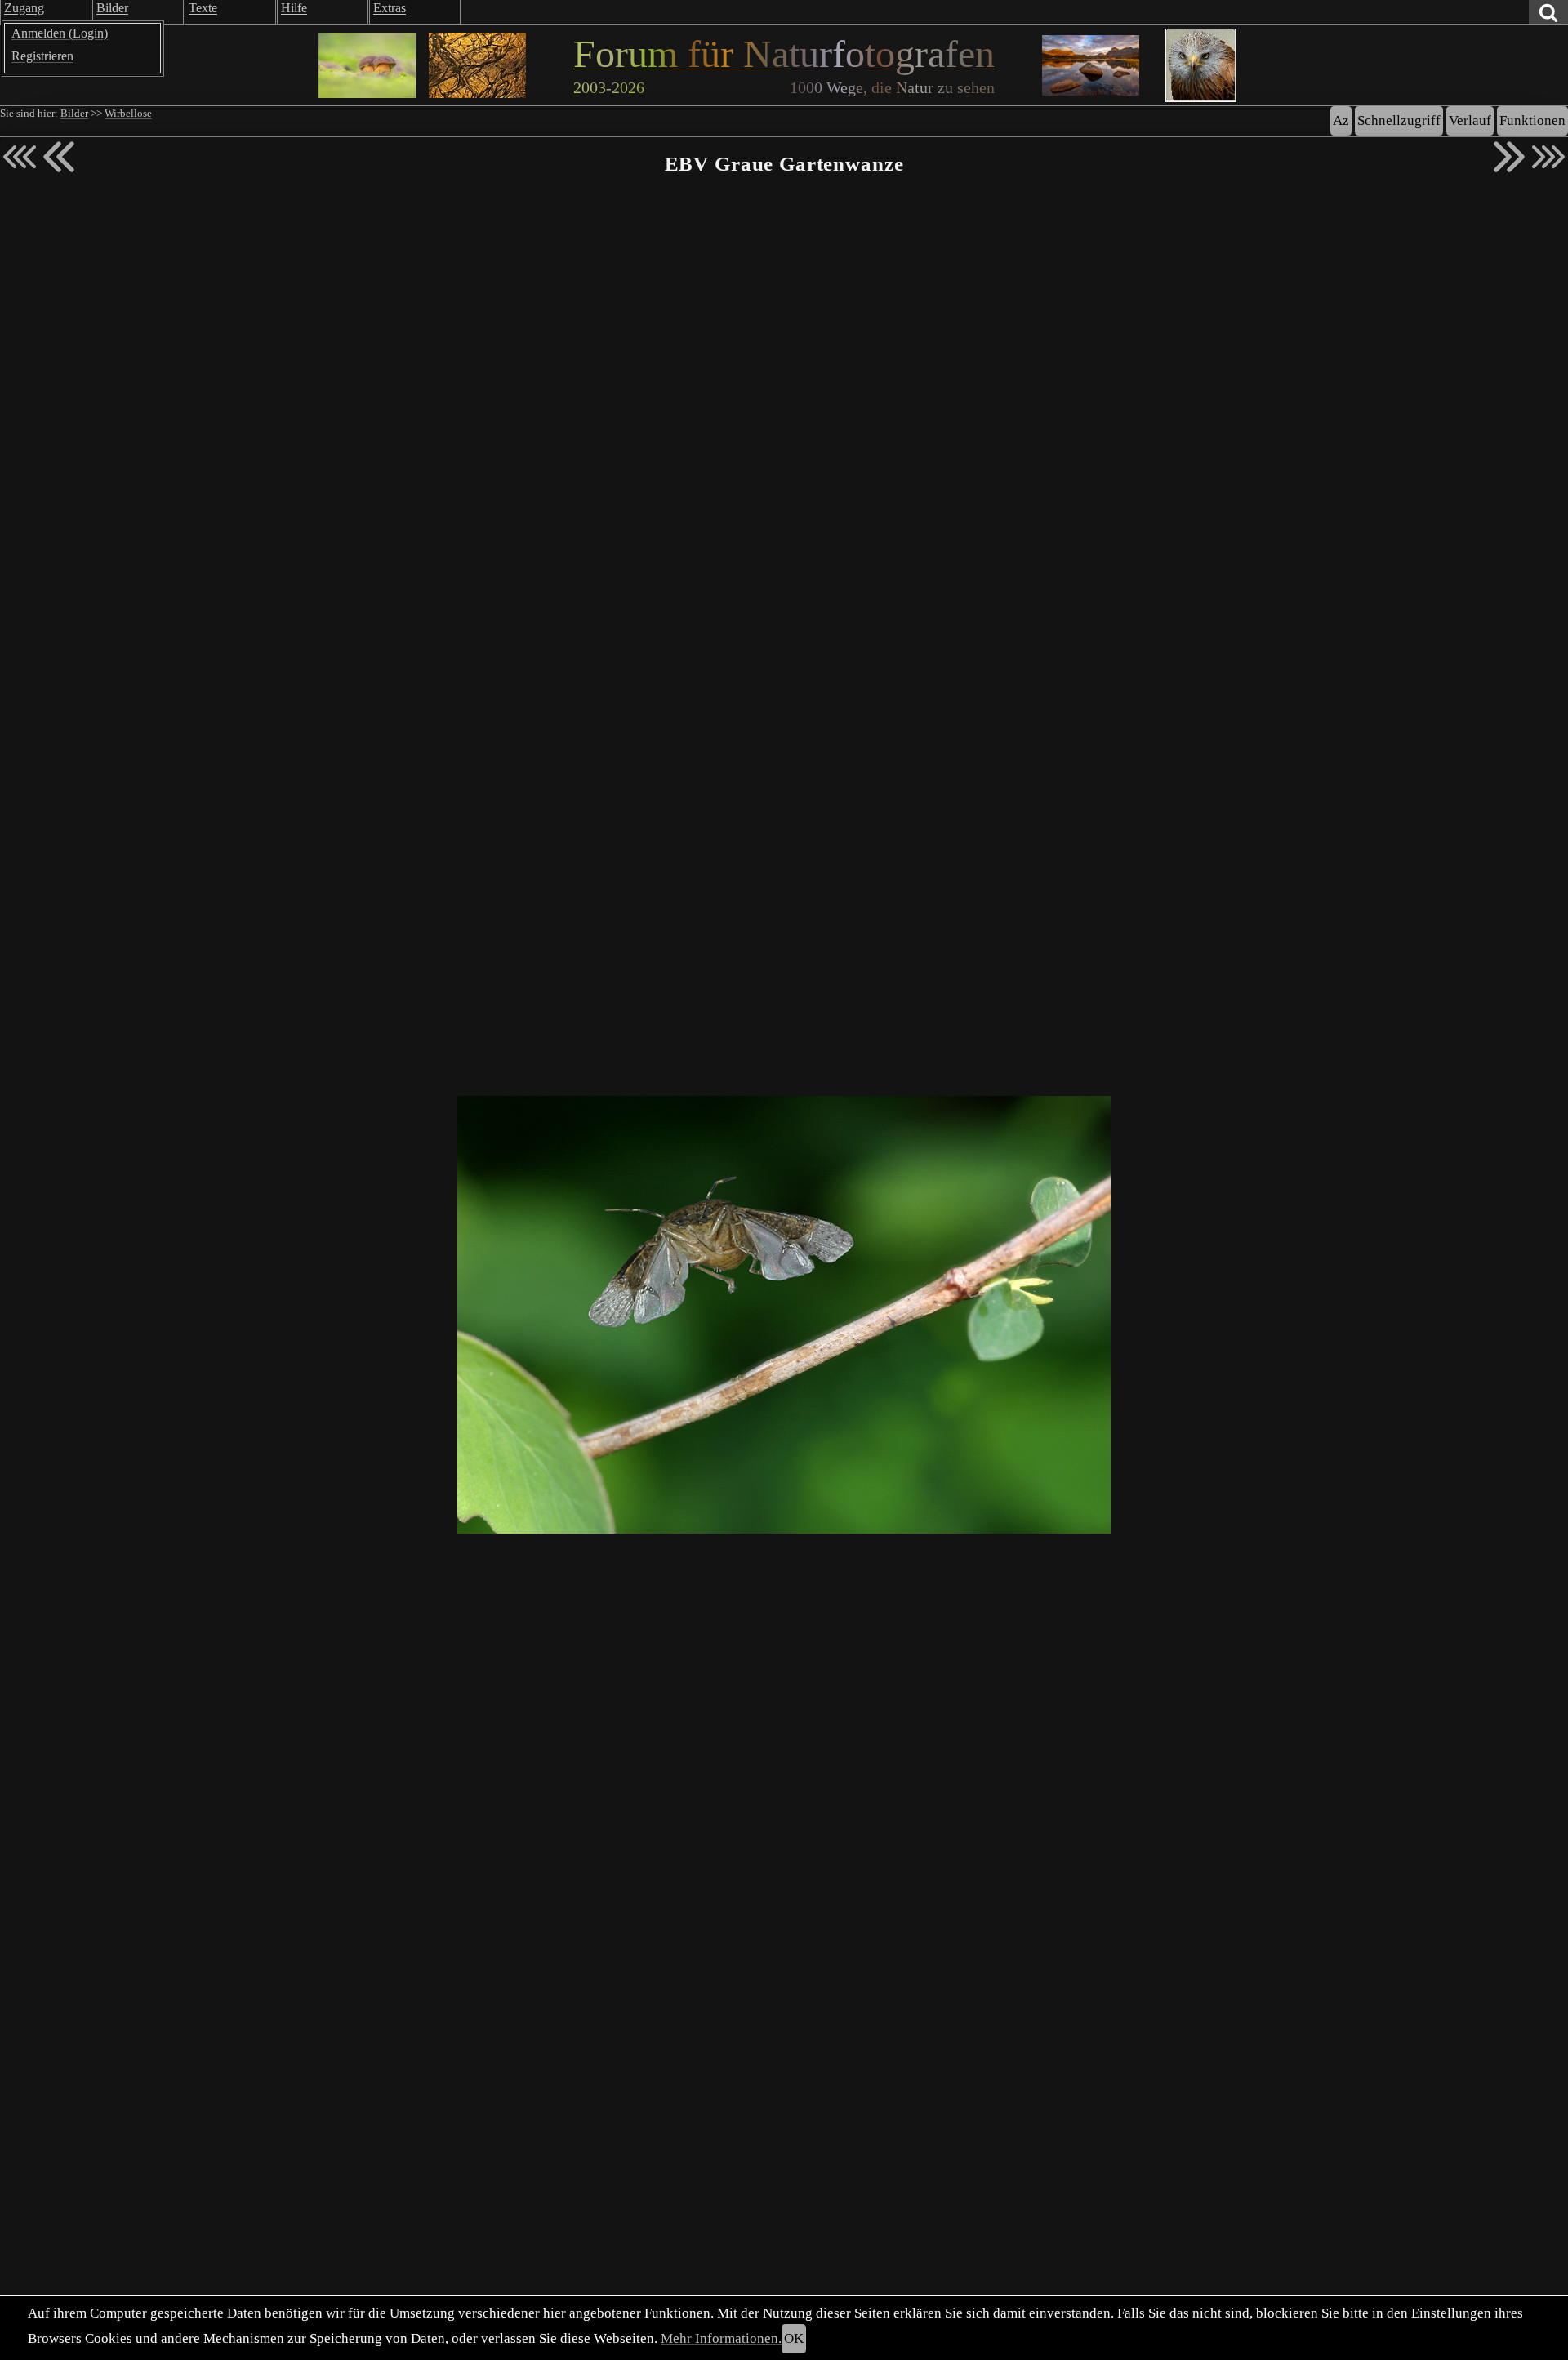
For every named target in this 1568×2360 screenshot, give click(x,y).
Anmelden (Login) (60, 33)
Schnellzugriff (1399, 120)
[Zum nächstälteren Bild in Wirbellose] (1509, 157)
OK (794, 2338)
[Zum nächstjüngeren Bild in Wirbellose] (59, 157)
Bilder (74, 114)
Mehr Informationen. (721, 2338)
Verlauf (1470, 120)
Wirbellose (128, 114)
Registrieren (42, 56)
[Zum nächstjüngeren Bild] (20, 157)
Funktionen (1532, 120)
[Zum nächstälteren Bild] (1548, 157)
